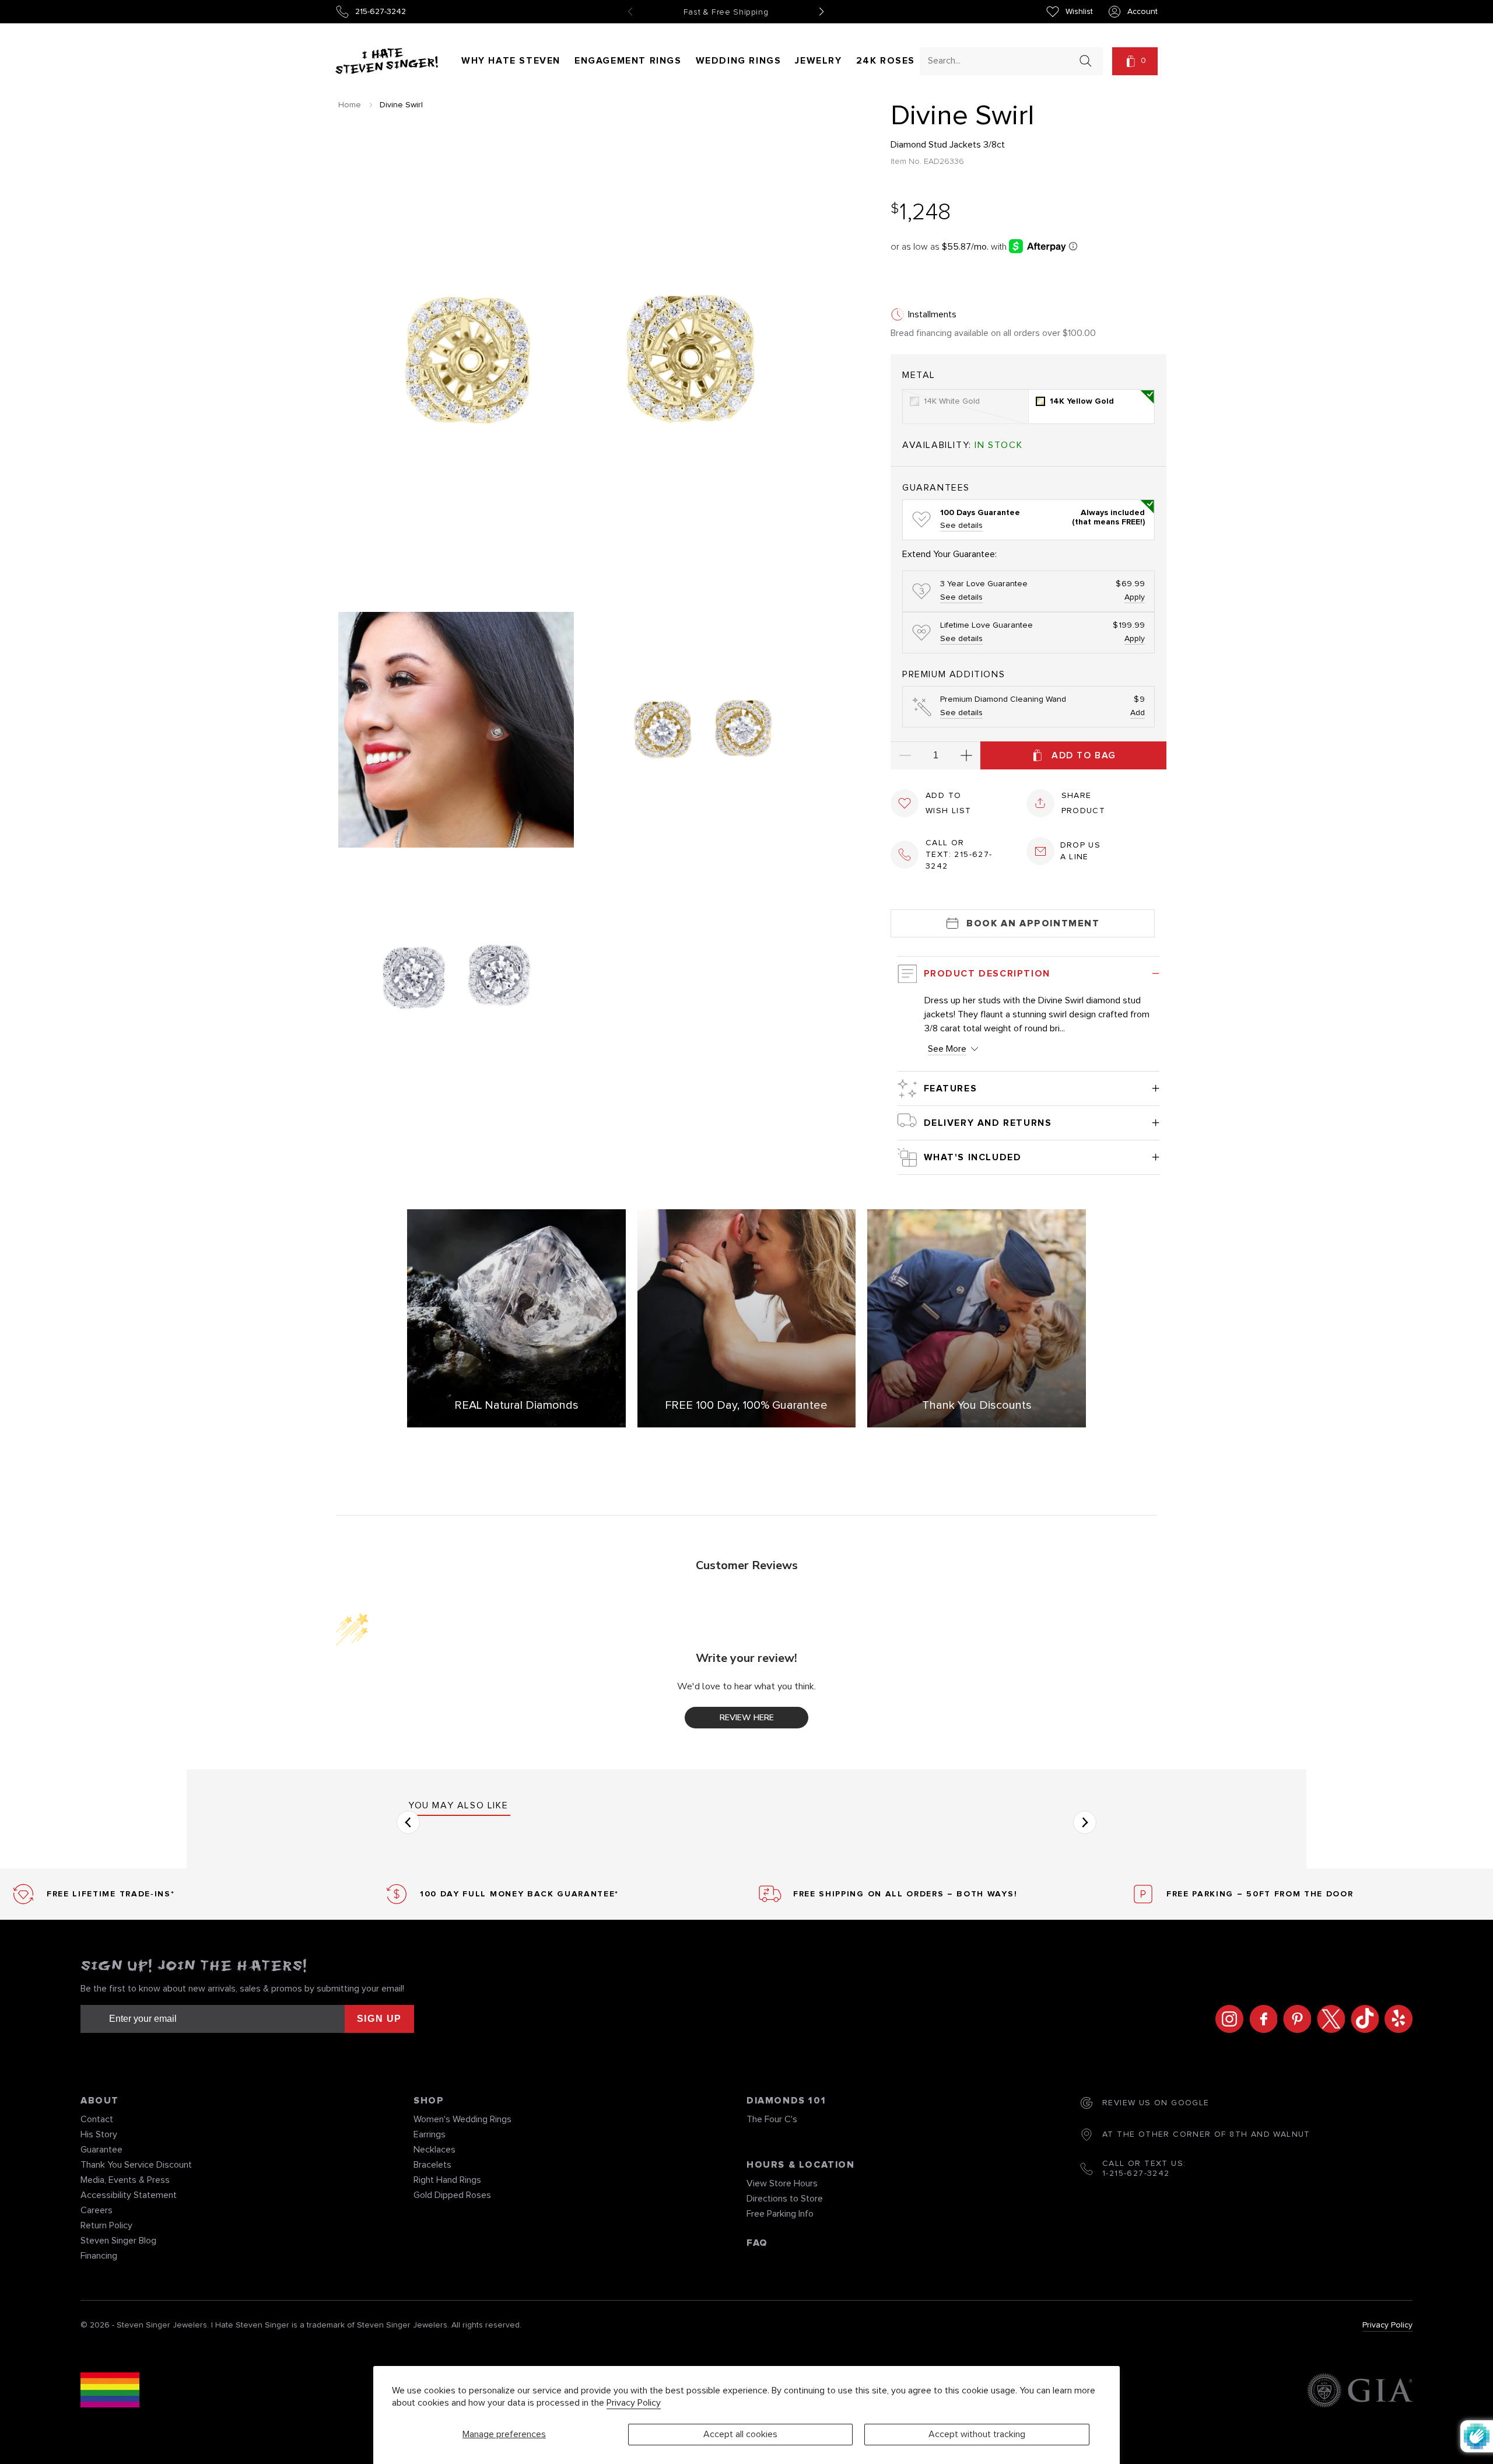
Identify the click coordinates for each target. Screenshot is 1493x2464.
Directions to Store (785, 2199)
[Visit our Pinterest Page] (1294, 2019)
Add (1138, 713)
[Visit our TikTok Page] (1362, 2019)
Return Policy (106, 2225)
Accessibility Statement (129, 2195)
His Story (99, 2134)
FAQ (757, 2243)
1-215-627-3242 (1136, 2173)
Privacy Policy (634, 2403)
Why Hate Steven (511, 61)
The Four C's (772, 2119)
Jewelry (818, 61)
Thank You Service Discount (136, 2165)
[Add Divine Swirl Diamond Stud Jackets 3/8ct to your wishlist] (905, 803)
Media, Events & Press (125, 2180)
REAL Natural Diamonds (516, 1405)
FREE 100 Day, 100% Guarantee (746, 1405)
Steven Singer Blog (118, 2241)
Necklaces (434, 2150)
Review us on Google (1156, 2103)
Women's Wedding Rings (462, 2119)
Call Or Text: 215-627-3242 (959, 855)
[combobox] (1001, 60)
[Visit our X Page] (1328, 2019)
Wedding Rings (739, 61)
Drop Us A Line (1081, 851)
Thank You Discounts (977, 1405)
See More (947, 1049)
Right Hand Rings (447, 2180)
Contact (97, 2119)
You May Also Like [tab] (458, 1805)
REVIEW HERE (747, 1718)
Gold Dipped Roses (452, 2195)
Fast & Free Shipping (726, 12)
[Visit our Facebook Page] (1260, 2019)
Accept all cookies (740, 2434)
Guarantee (101, 2150)
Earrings (430, 2134)
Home (350, 105)
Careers (97, 2210)
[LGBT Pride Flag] (110, 2392)
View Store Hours (782, 2183)
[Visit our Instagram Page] (1226, 2019)
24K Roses (886, 61)
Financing (99, 2256)
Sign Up (379, 2019)
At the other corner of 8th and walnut (1206, 2134)
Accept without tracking (977, 2434)
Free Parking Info (780, 2214)
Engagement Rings (628, 61)
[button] (1135, 61)
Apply (1135, 597)
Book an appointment (1033, 923)
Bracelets (432, 2165)
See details (961, 526)
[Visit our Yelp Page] (1396, 2019)
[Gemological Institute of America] (1360, 2392)
